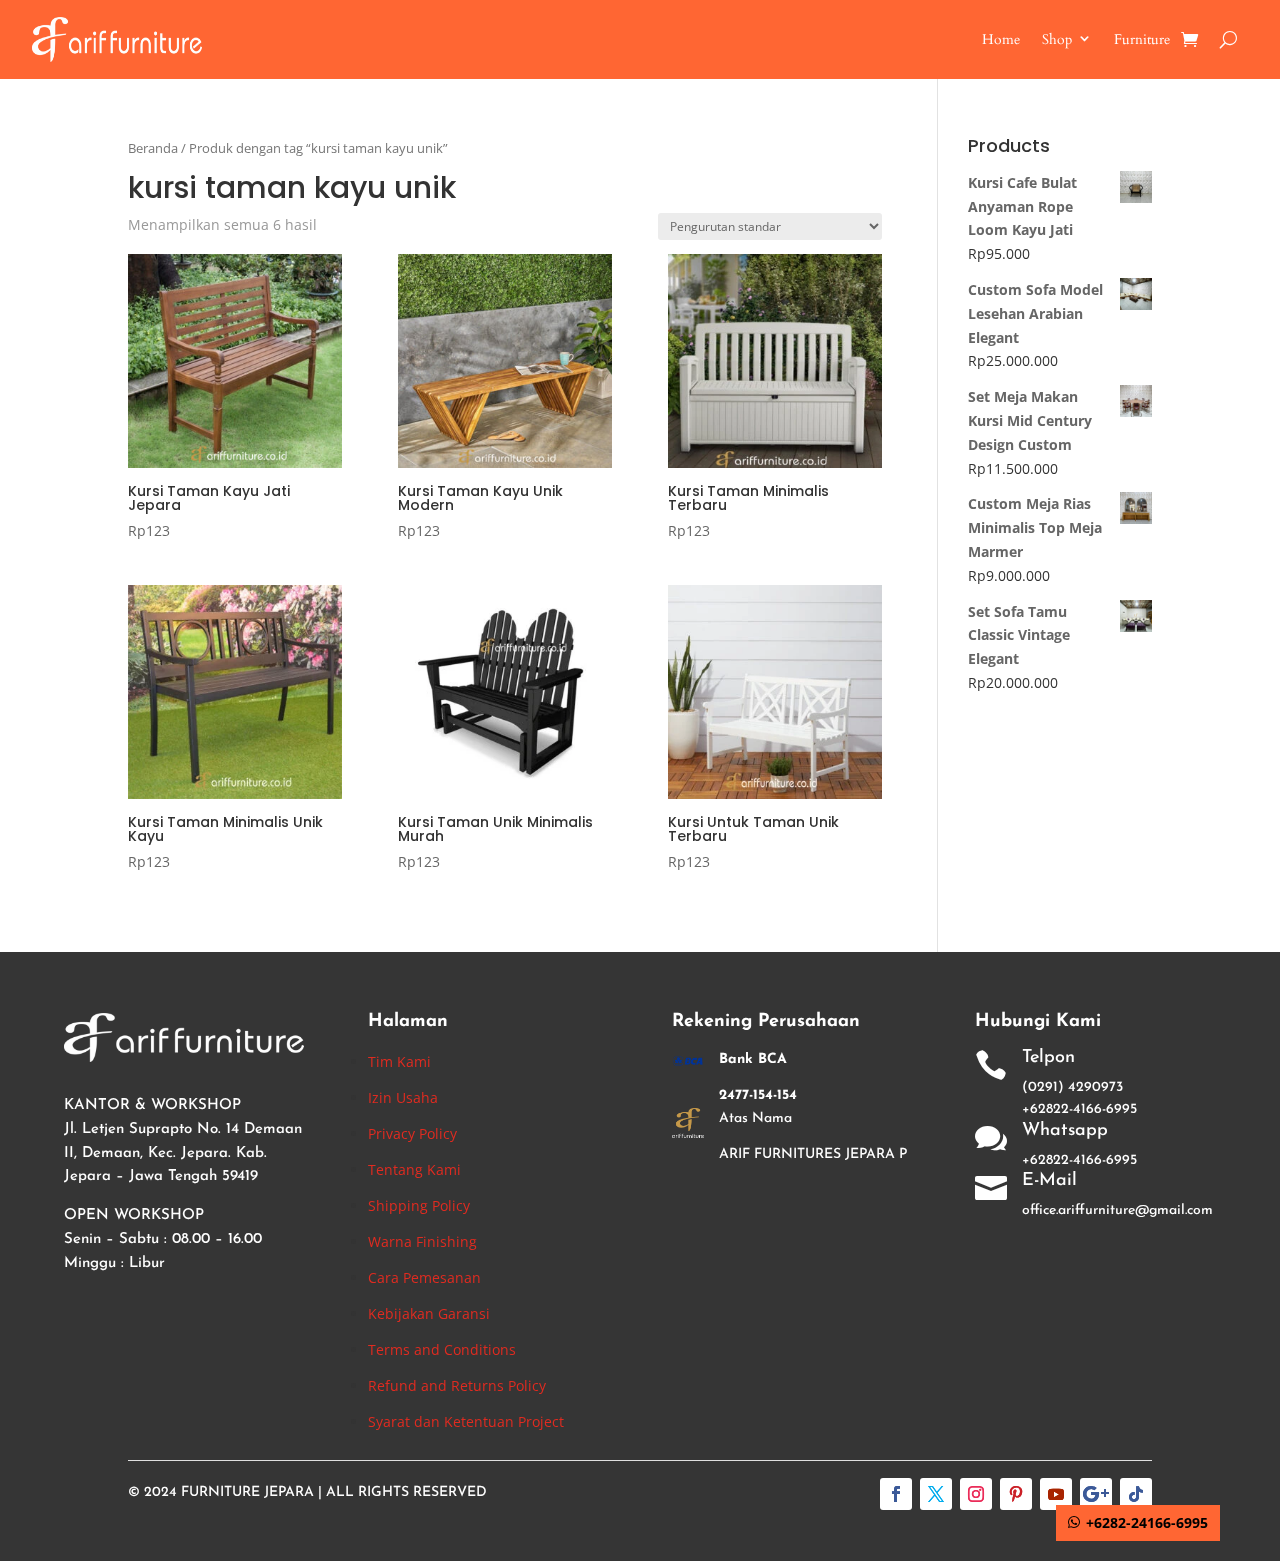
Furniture (1142, 39)
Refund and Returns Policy (457, 1385)
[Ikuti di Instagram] (976, 1494)
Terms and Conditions (442, 1349)
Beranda (153, 148)
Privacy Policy (412, 1133)
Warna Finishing (422, 1241)
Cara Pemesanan (424, 1277)
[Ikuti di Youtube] (1056, 1494)
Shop (1057, 39)
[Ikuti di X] (936, 1494)
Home (1001, 39)
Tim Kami (399, 1061)
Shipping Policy (419, 1205)
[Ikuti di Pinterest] (1016, 1494)
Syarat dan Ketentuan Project (466, 1421)
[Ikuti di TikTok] (1136, 1494)
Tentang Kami (414, 1169)
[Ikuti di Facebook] (896, 1494)
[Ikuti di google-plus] (1096, 1494)
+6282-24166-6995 (1147, 1522)
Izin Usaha (403, 1097)
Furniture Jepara (247, 1492)
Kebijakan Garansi (429, 1313)
